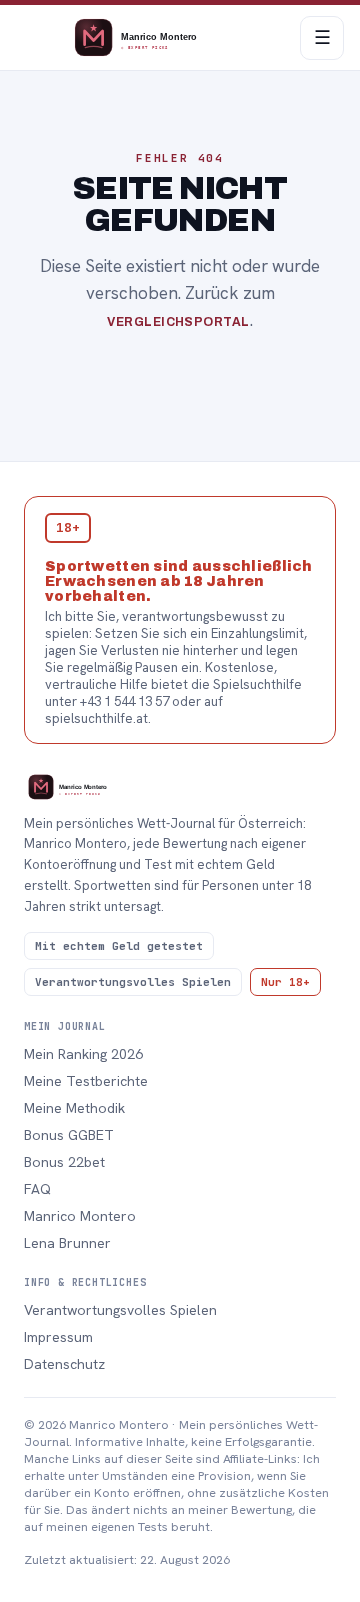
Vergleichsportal (178, 322)
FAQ (37, 1189)
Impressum (58, 1337)
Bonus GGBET (69, 1135)
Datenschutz (64, 1364)
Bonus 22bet (64, 1162)
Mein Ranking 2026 (83, 1054)
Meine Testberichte (86, 1081)
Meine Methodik (74, 1108)
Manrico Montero (80, 1216)
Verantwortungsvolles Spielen (120, 1310)
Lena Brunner (67, 1243)
